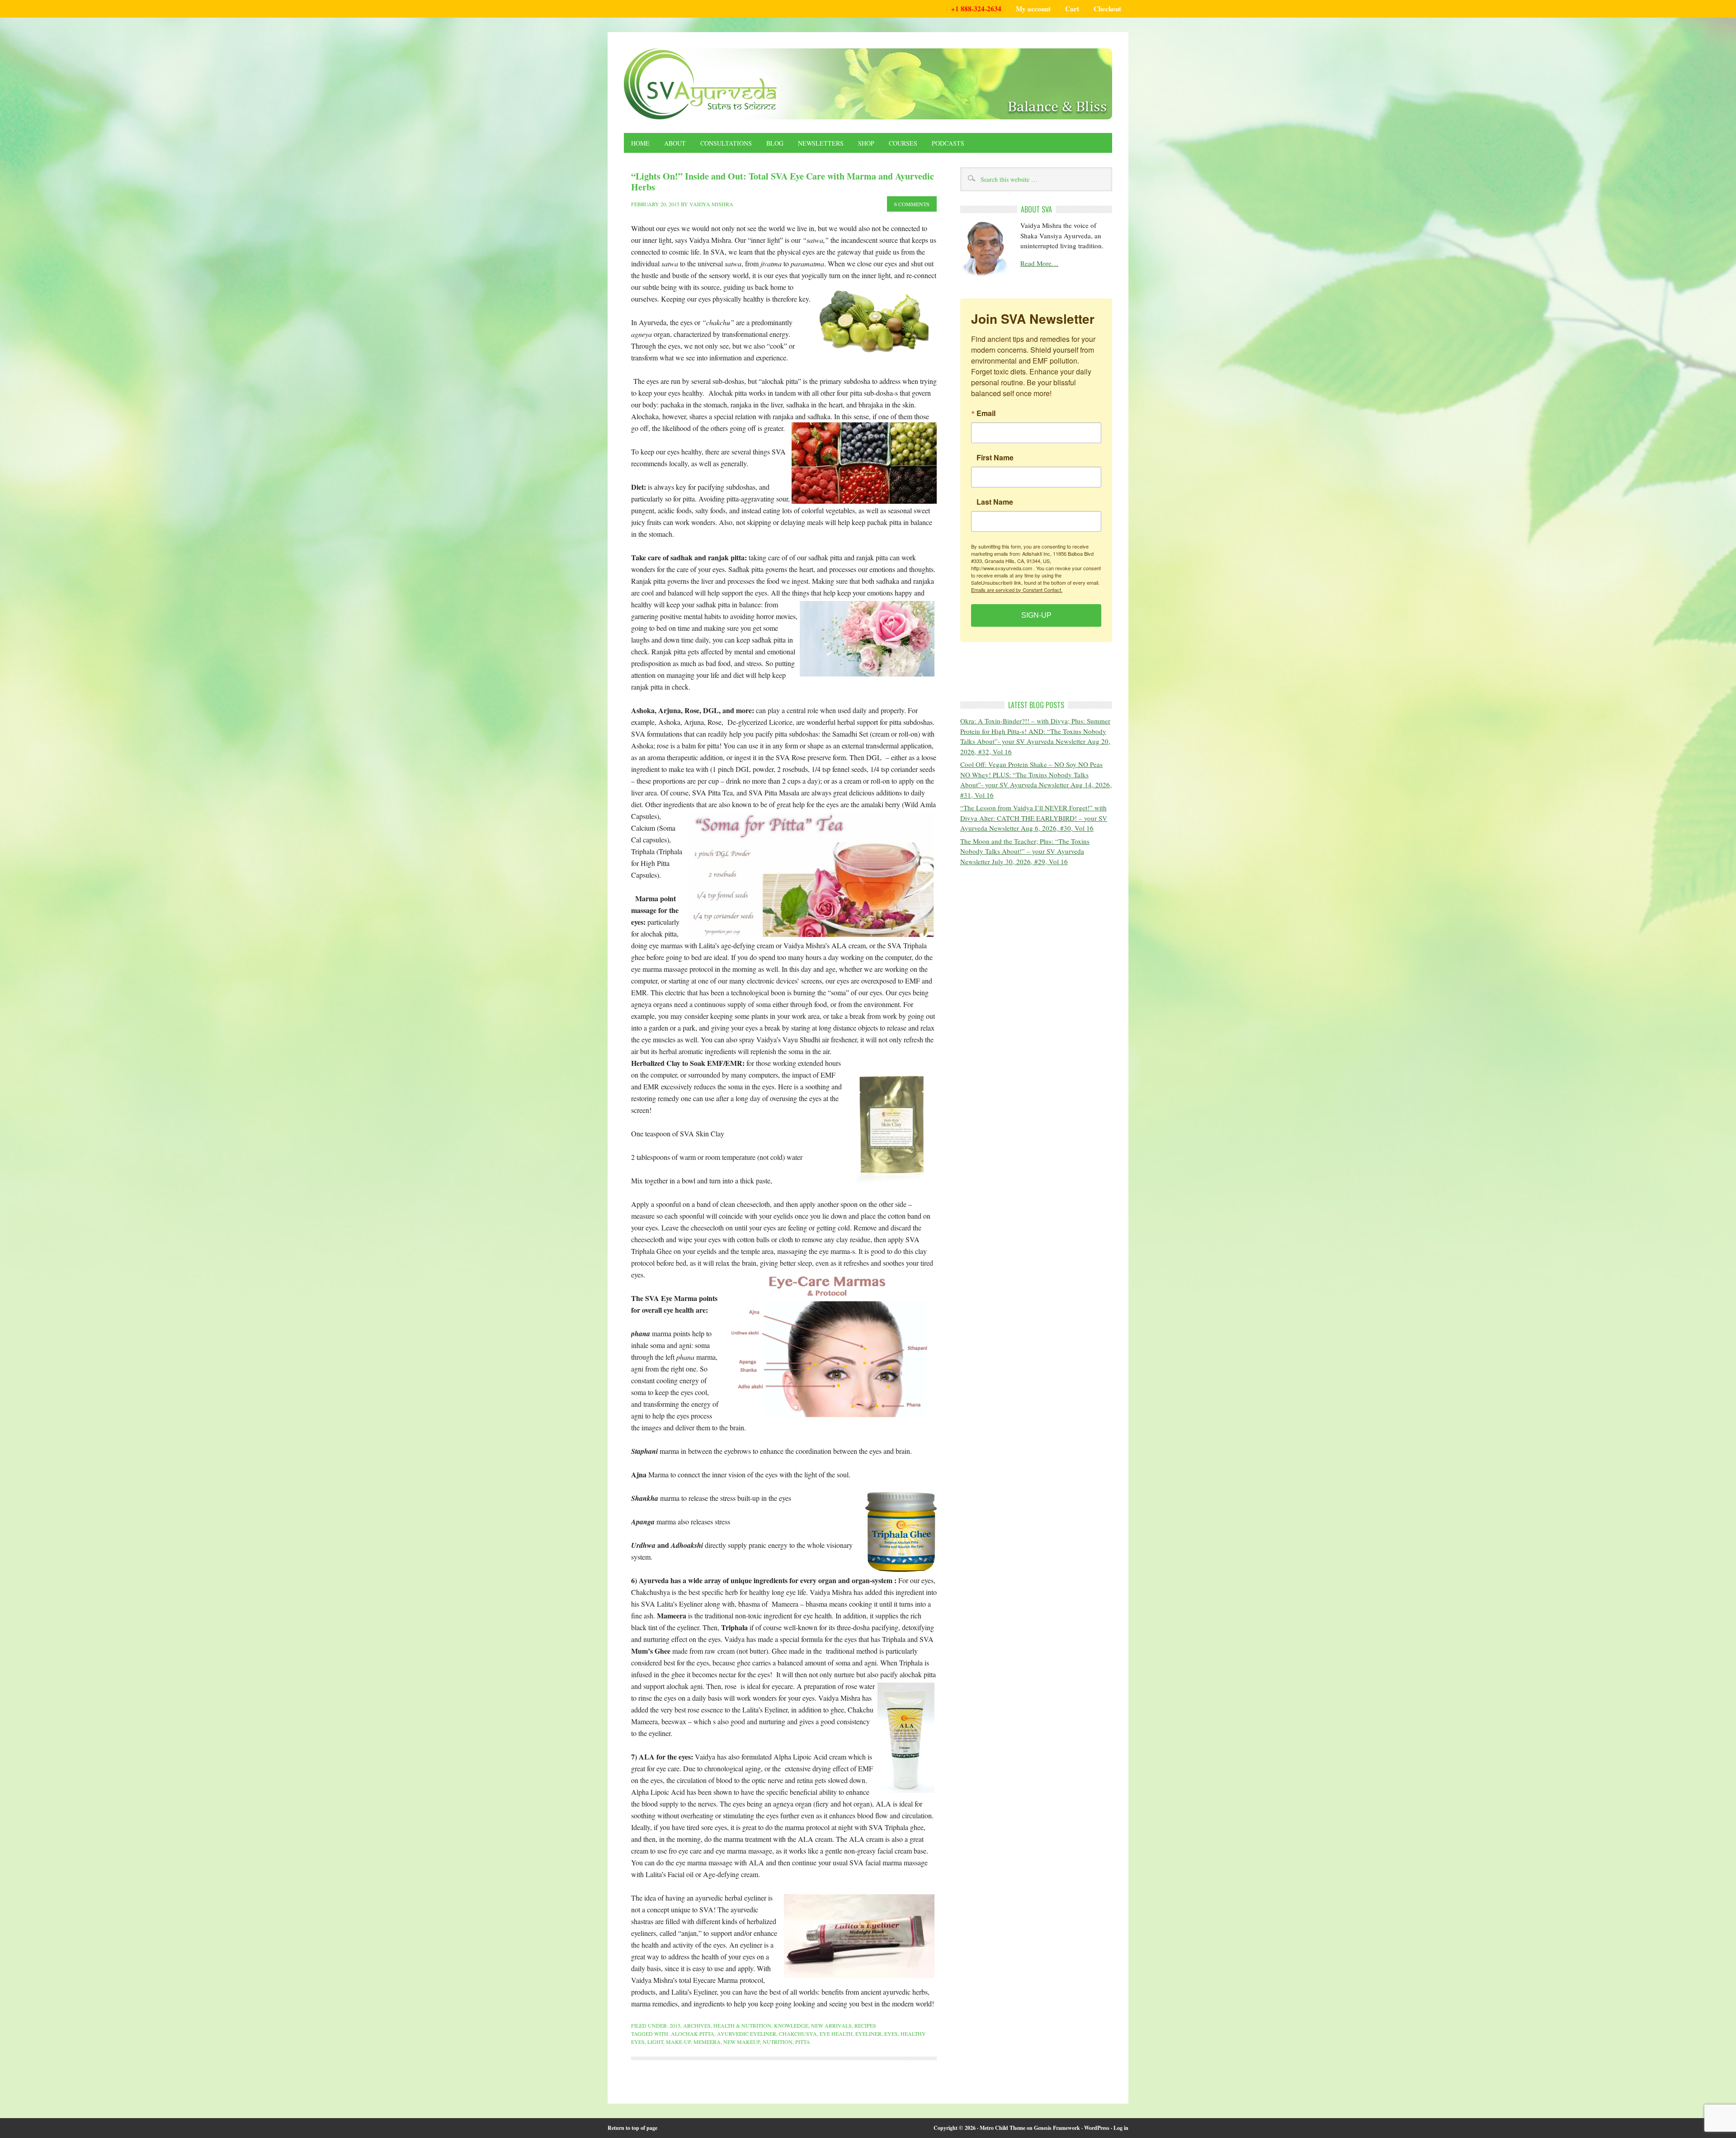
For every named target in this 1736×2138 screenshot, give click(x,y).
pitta (803, 2042)
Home (640, 143)
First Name (995, 457)
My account (1033, 9)
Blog (775, 143)
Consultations (726, 143)
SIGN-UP (1036, 615)
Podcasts (948, 143)
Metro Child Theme (1002, 2128)
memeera (707, 2042)
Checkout (1107, 9)
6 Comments (912, 204)
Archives (697, 2025)
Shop (866, 143)
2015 (675, 2025)
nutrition (778, 2042)
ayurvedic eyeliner (747, 2034)
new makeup (742, 2042)
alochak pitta (693, 2034)
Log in (1121, 2128)
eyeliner (868, 2034)
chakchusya (798, 2034)
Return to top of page (632, 2128)
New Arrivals (831, 2025)
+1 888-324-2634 (976, 9)
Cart (1072, 9)
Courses (903, 143)
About (675, 143)
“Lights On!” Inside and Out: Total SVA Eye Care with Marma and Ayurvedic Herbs (783, 182)
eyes (891, 2034)
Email (986, 413)
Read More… (1039, 263)
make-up (678, 2042)
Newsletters (821, 143)
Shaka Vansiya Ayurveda (868, 84)
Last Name (995, 501)
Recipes (865, 2025)
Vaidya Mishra (711, 204)
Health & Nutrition (742, 2025)
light (655, 2042)
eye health (836, 2034)
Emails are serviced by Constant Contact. (1017, 589)
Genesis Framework (1057, 2128)
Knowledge (791, 2025)
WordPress (1097, 2128)
